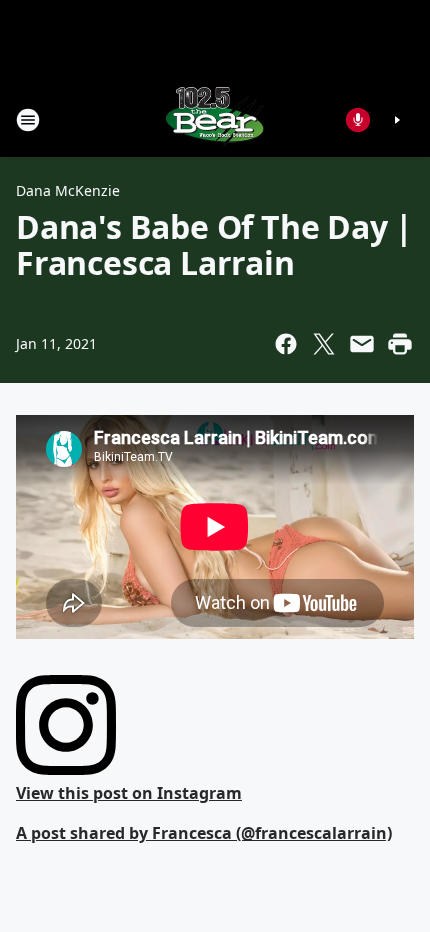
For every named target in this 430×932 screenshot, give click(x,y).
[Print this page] (400, 344)
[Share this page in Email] (362, 344)
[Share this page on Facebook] (286, 344)
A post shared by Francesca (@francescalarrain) (204, 833)
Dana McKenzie (68, 190)
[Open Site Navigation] (28, 120)
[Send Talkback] (358, 120)
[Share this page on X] (324, 344)
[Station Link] (215, 119)
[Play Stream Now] (397, 120)
